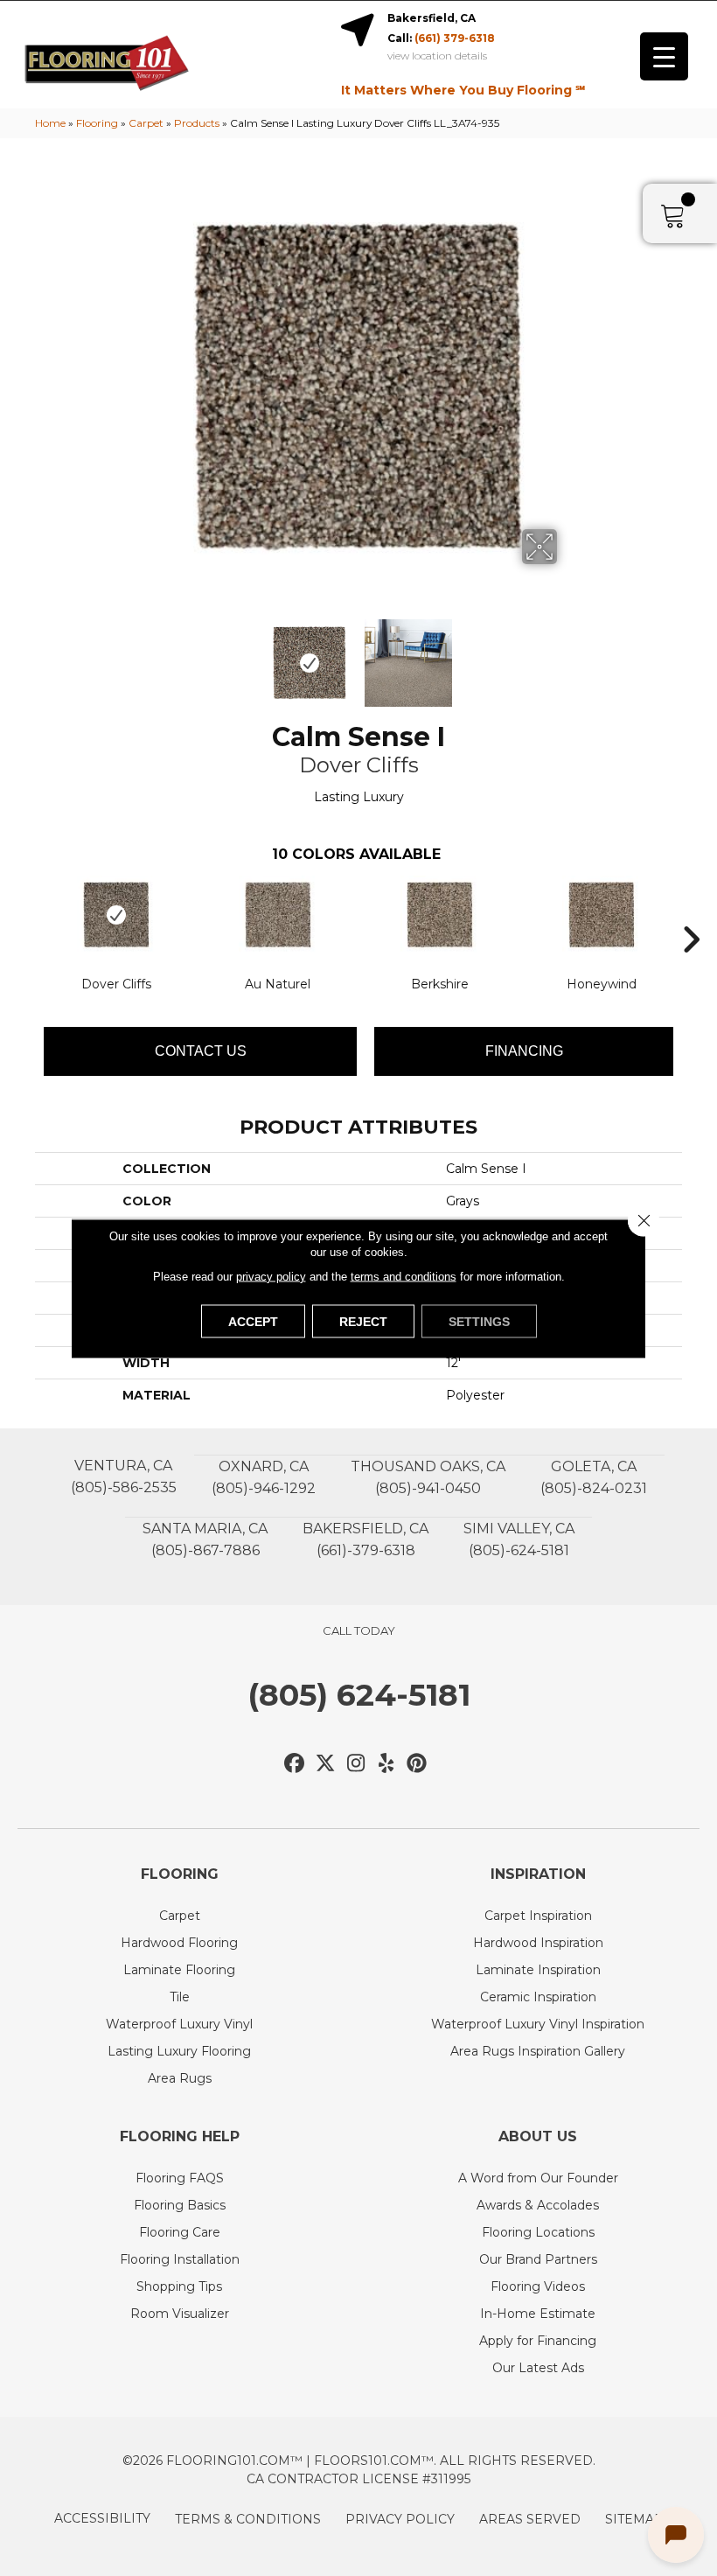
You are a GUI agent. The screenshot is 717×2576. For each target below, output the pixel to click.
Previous (149, 654)
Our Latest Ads (538, 2368)
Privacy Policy (400, 2519)
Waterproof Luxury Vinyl (179, 2024)
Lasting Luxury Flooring (179, 2051)
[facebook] (295, 1764)
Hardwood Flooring (179, 1943)
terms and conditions (404, 1276)
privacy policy (271, 1276)
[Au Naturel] (278, 915)
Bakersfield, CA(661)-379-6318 (365, 1539)
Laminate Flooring (179, 1970)
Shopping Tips (179, 2286)
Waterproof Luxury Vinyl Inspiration (538, 2024)
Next (568, 654)
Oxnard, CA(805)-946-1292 (264, 1477)
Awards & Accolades (538, 2205)
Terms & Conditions (248, 2519)
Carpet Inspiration (538, 1916)
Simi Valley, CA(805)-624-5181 (519, 1539)
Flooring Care (180, 2232)
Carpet (146, 123)
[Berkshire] (439, 915)
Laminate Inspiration (538, 1970)
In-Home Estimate (538, 2314)
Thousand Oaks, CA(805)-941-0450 (428, 1477)
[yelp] (387, 1764)
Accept (253, 1321)
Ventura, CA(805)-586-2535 (124, 1476)
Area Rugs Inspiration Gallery (538, 2051)
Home (50, 123)
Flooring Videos (538, 2286)
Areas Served (530, 2519)
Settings (479, 1321)
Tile (180, 1997)
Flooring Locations (538, 2232)
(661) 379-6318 (455, 38)
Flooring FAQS (180, 2178)
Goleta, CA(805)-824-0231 (594, 1477)
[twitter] (326, 1764)
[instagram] (356, 1764)
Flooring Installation (180, 2259)
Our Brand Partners (538, 2259)
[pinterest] (418, 1764)
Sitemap (634, 2519)
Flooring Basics (180, 2205)
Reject (363, 1321)
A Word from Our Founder (538, 2178)
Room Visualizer (180, 2314)
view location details (437, 56)
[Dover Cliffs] (116, 915)
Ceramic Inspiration (538, 1997)
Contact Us (201, 1051)
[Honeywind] (601, 915)
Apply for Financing (538, 2341)
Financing (524, 1051)
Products (197, 123)
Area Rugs (180, 2078)
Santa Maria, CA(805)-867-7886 (205, 1539)
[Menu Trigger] (664, 56)
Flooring (97, 123)
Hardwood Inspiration (538, 1943)
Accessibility (102, 2518)
